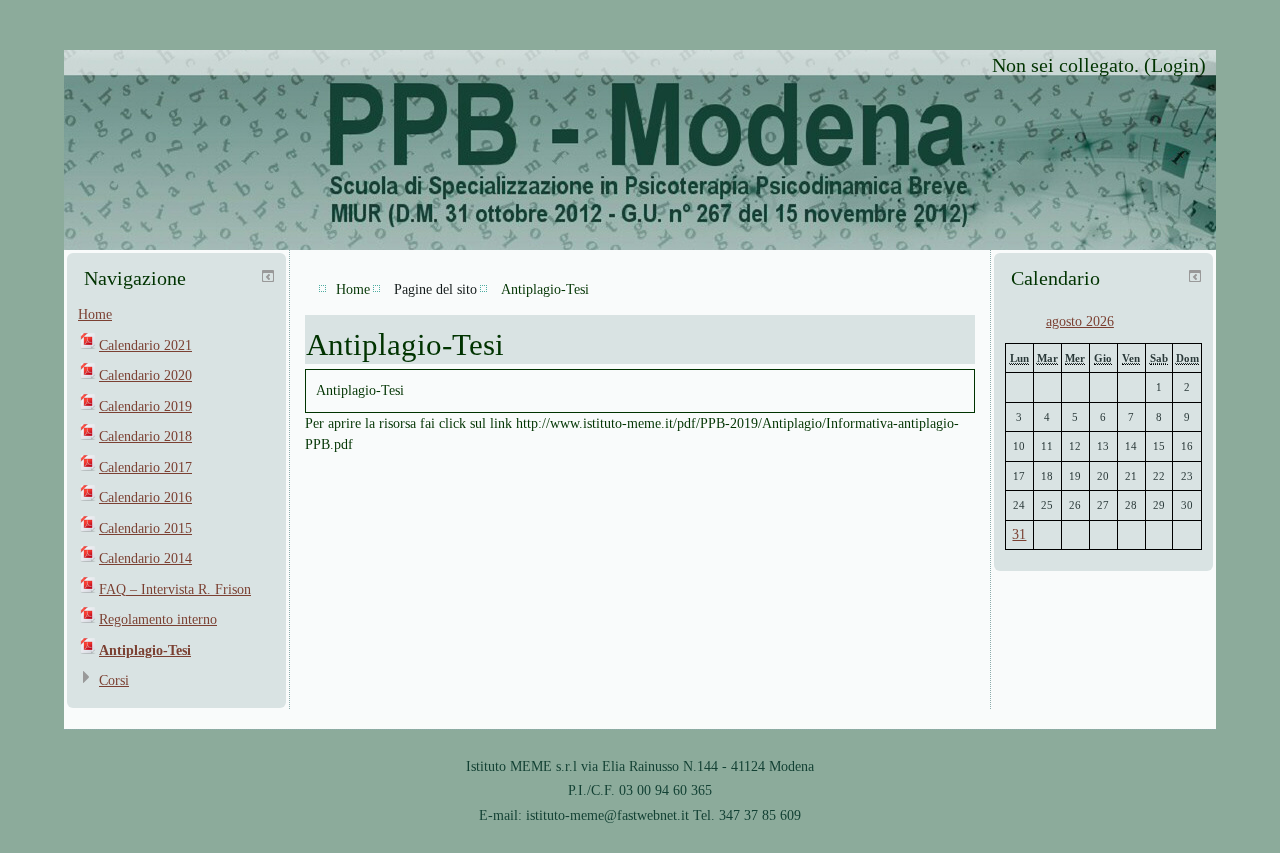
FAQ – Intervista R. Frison (175, 589)
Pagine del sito (435, 289)
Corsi (114, 680)
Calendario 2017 (145, 467)
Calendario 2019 (145, 406)
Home (95, 314)
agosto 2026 (1080, 321)
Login (1175, 65)
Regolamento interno (158, 619)
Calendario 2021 (145, 345)
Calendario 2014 (145, 558)
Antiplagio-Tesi (145, 650)
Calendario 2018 (145, 436)
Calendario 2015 (145, 528)
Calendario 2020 (145, 375)
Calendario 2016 (145, 497)
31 (1019, 534)
